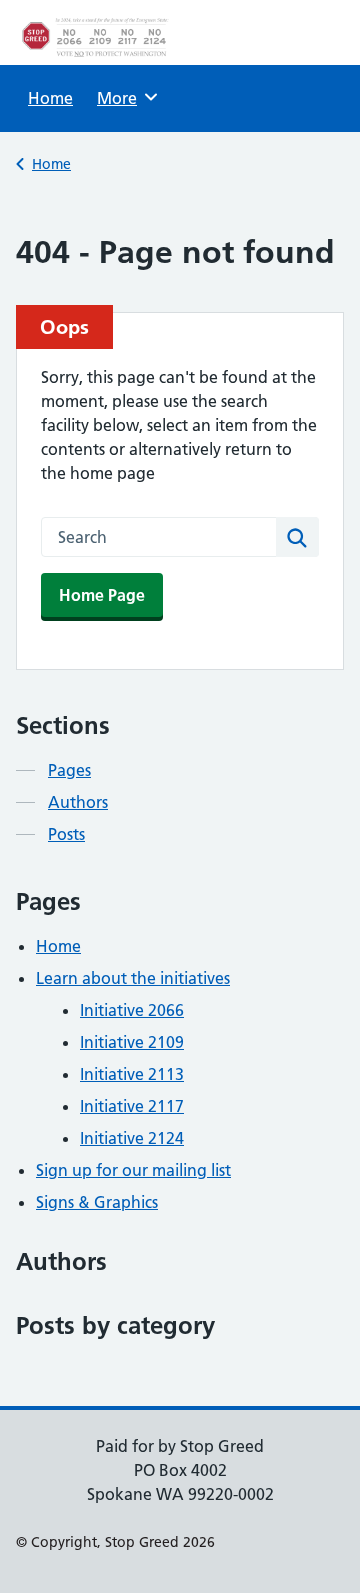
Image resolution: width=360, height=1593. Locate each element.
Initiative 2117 (132, 1106)
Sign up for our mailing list (133, 1170)
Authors (78, 802)
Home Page (102, 595)
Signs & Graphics (97, 1202)
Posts (66, 834)
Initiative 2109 (132, 1042)
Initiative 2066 (132, 1010)
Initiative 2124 (132, 1138)
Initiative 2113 (132, 1074)
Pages (69, 770)
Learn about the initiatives (133, 978)
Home (50, 98)
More (124, 98)
